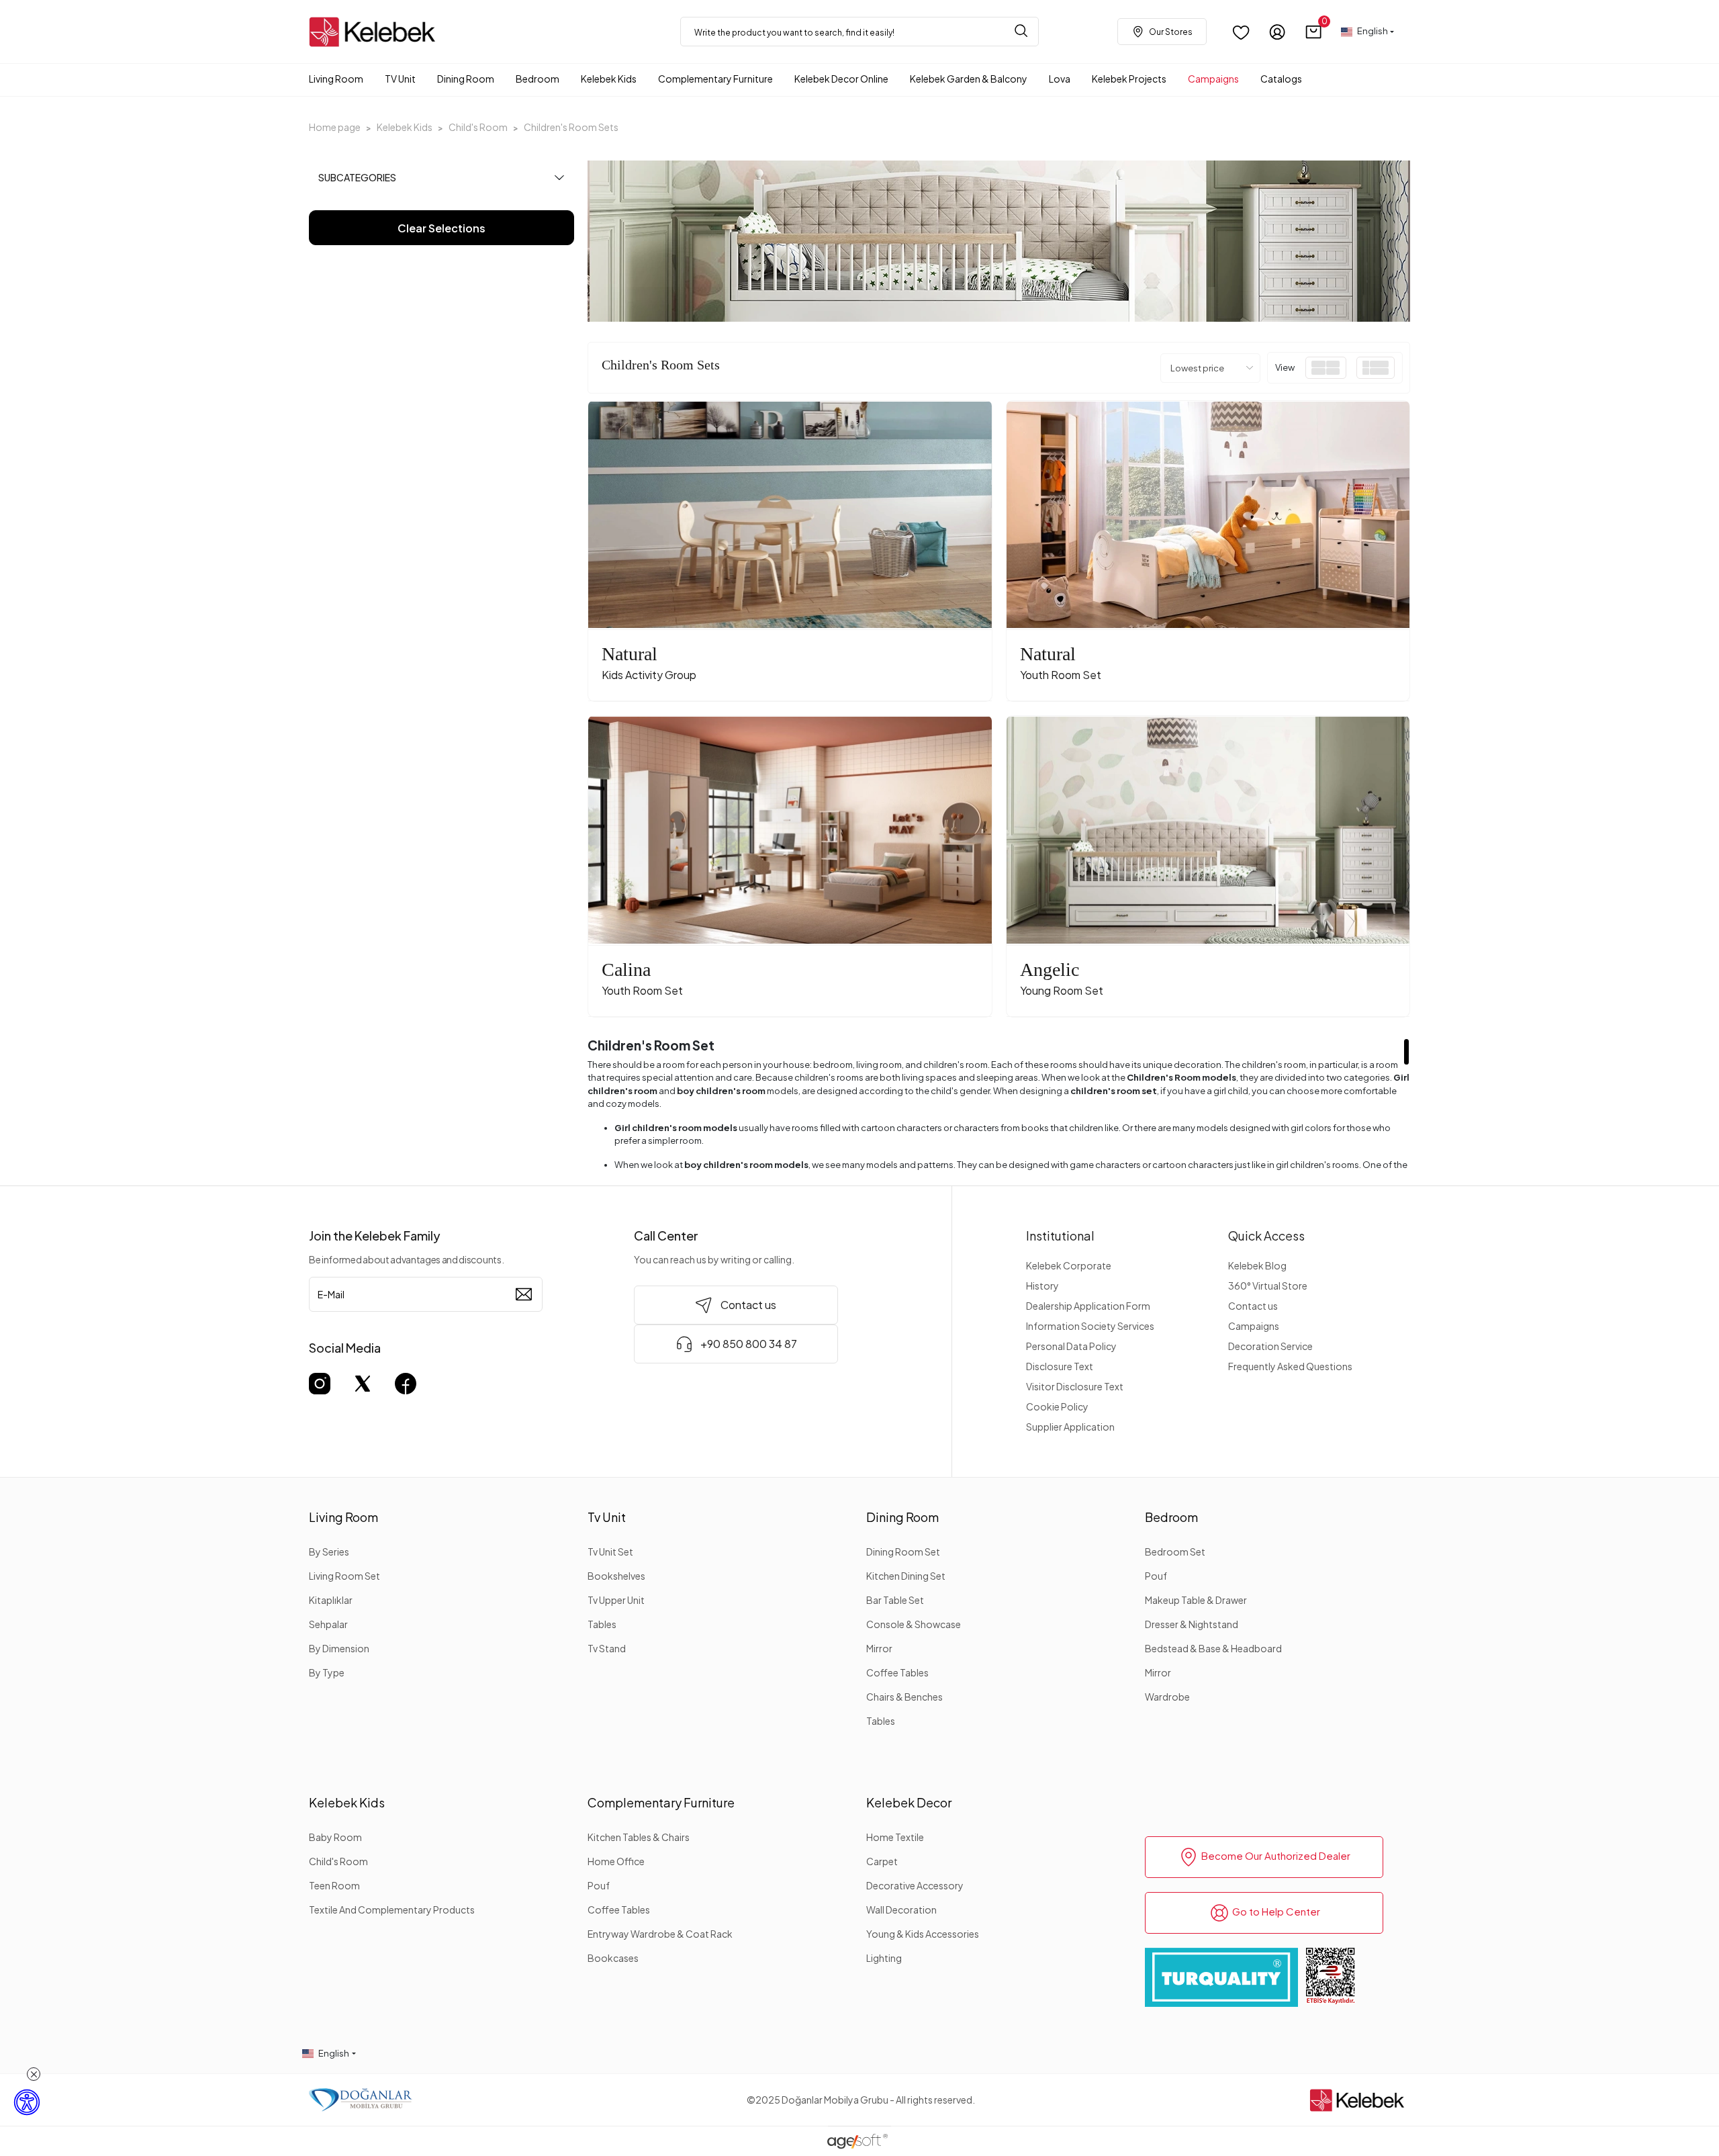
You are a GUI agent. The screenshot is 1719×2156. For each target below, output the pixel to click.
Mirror (879, 1648)
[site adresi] (376, 32)
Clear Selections (442, 228)
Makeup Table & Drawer (1196, 1600)
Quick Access (1266, 1236)
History (1042, 1286)
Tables (602, 1624)
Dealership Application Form (1088, 1306)
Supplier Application (1070, 1427)
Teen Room (334, 1885)
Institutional (1060, 1236)
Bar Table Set (895, 1600)
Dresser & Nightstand (1192, 1624)
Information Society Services (1090, 1326)
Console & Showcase (914, 1624)
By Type (327, 1672)
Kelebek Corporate (1069, 1265)
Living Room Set (344, 1576)
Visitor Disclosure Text (1075, 1386)
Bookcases (613, 1958)
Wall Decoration (901, 1910)
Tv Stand (607, 1648)
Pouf (1156, 1576)
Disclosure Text (1060, 1366)
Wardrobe (1167, 1697)
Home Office (616, 1861)
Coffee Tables (897, 1672)
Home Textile (895, 1837)
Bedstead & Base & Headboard (1213, 1648)
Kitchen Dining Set (906, 1576)
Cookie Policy (1057, 1406)
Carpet (882, 1861)
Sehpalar (328, 1624)
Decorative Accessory (915, 1885)
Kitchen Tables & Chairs (639, 1837)
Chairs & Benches (904, 1697)
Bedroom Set (1175, 1552)
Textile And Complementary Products (392, 1910)
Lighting (884, 1958)
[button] (1314, 32)
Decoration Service (1270, 1346)
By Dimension (339, 1648)
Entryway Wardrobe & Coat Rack (660, 1934)
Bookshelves (616, 1576)
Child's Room (338, 1861)
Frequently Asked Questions (1290, 1366)
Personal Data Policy (1071, 1346)
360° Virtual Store (1268, 1286)
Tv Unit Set (610, 1552)
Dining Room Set (903, 1552)
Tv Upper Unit (616, 1600)
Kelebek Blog (1257, 1265)
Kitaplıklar (331, 1600)
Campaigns (1254, 1326)
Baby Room (335, 1837)
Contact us (1253, 1306)
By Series (329, 1552)
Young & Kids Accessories (923, 1934)
